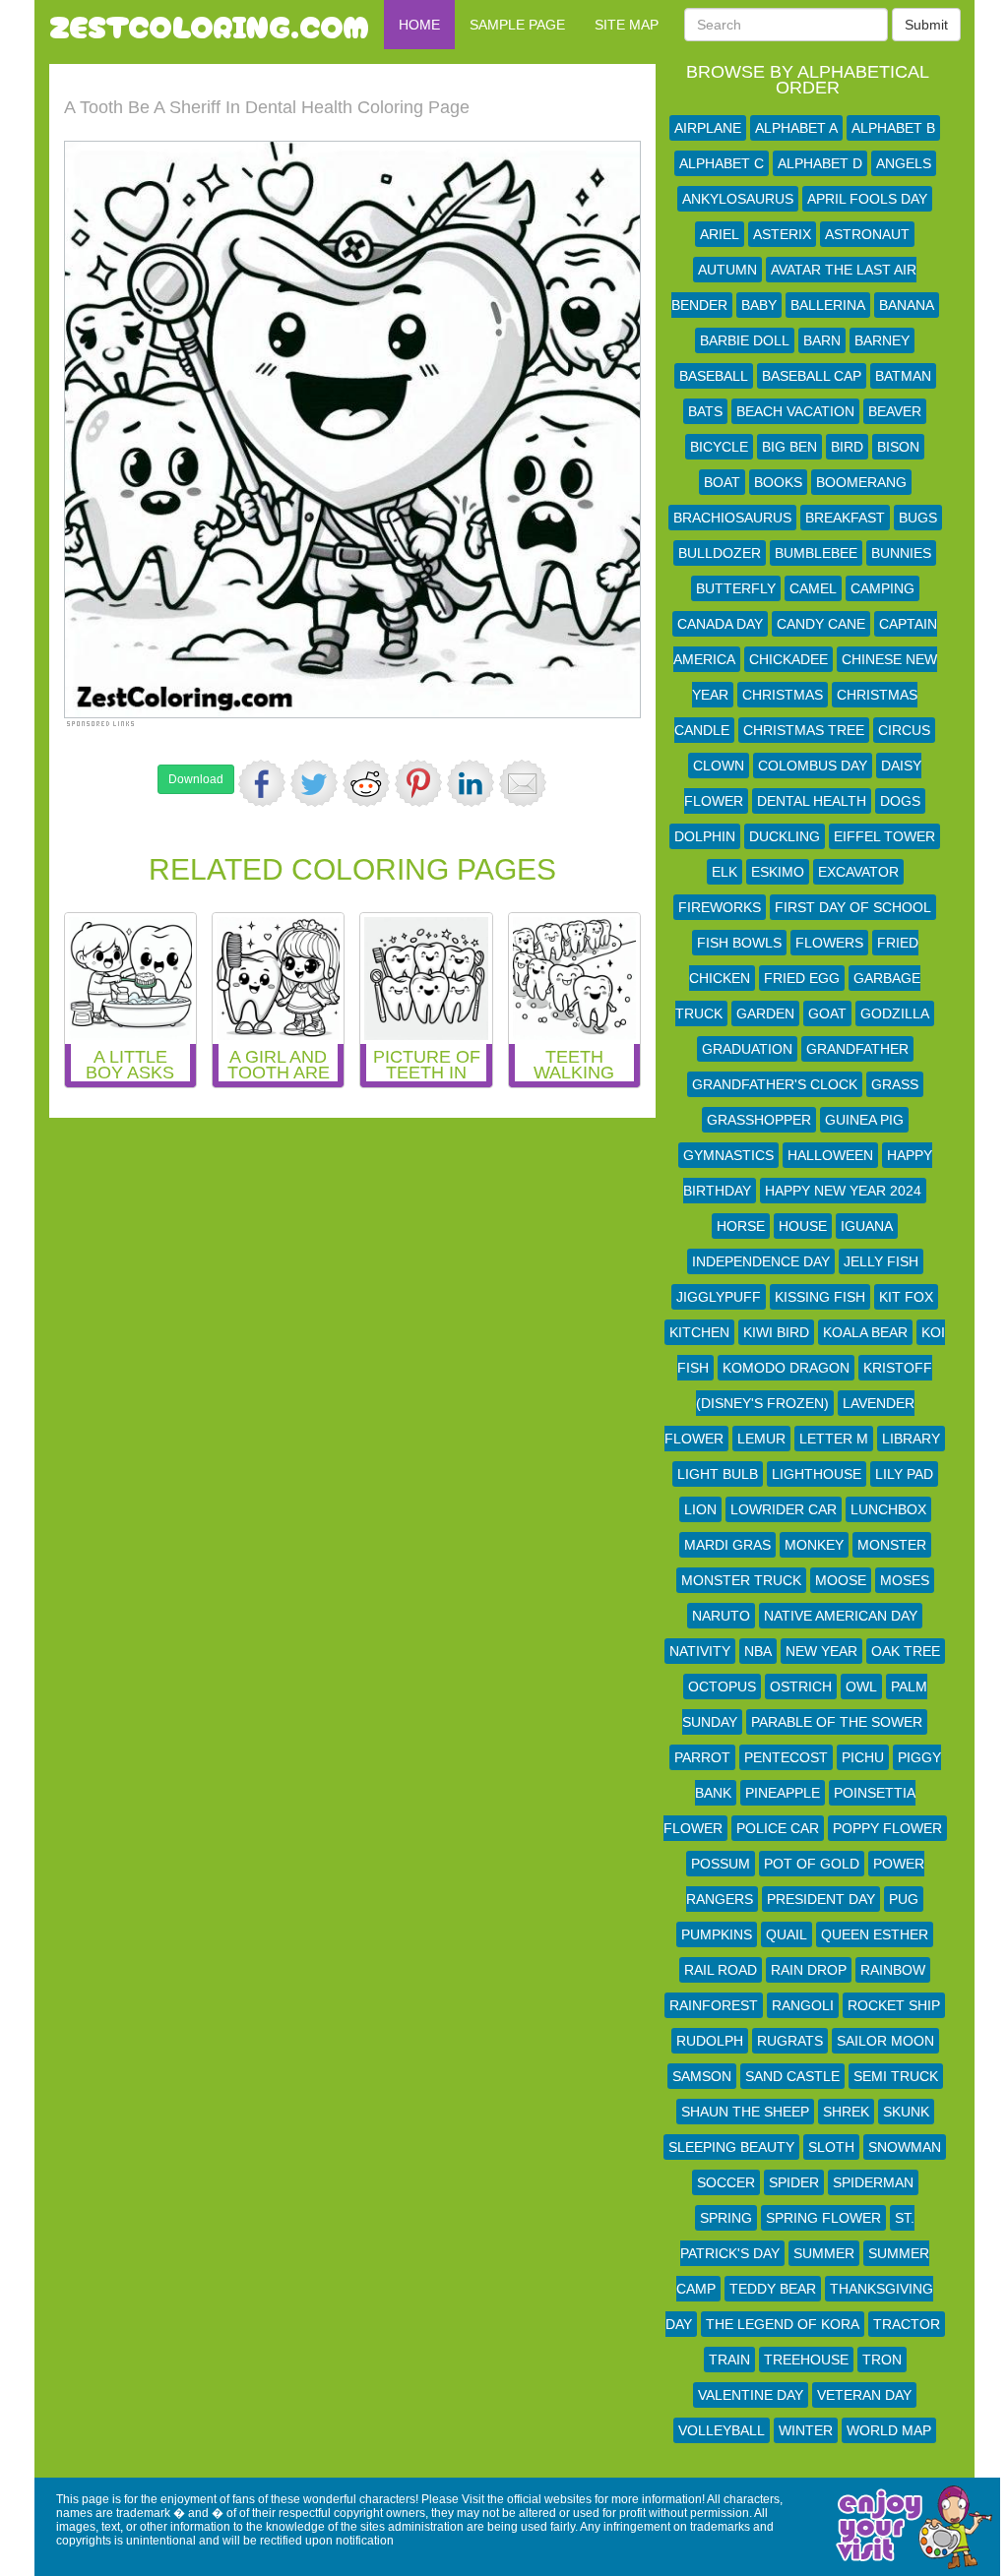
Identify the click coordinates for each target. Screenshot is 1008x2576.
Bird (847, 447)
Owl (861, 1687)
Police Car (778, 1828)
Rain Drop (809, 1970)
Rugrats (790, 2041)
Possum (721, 1864)
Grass (895, 1084)
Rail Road (721, 1970)
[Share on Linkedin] (471, 783)
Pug (904, 1899)
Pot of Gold (812, 1864)
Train (729, 2360)
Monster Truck (741, 1580)
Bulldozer (720, 553)
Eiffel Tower (884, 836)
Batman (903, 376)
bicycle (719, 447)
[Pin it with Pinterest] (418, 783)
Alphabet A (796, 128)
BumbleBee (816, 553)
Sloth (831, 2147)
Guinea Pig (864, 1120)
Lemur (761, 1439)
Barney (882, 340)
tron (882, 2360)
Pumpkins (717, 1934)
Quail (787, 1934)
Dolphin (705, 836)
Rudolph (710, 2041)
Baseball (714, 376)
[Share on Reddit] (366, 783)
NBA (758, 1651)
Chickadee (788, 659)
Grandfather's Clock (775, 1084)
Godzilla (895, 1013)
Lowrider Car (784, 1509)
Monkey (814, 1545)
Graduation (747, 1049)
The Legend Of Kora (783, 2324)
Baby (759, 305)
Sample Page (517, 25)
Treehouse (806, 2360)
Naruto (721, 1616)
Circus (904, 730)
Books (778, 482)
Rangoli (803, 2005)
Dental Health (812, 801)
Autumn (727, 270)
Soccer (726, 2182)
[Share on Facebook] (262, 783)
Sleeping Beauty (731, 2147)
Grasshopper (759, 1120)
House (803, 1226)
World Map (889, 2430)
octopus (722, 1687)
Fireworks (720, 907)
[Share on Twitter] (314, 783)
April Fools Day (867, 199)
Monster (892, 1545)
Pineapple (783, 1793)
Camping (882, 588)
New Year (821, 1651)
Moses (905, 1580)
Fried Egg (802, 978)
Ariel (720, 234)
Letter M (834, 1439)
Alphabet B (893, 128)
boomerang (861, 482)
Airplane (708, 128)
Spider (794, 2182)
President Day (821, 1899)
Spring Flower (823, 2218)
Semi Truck (896, 2076)
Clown (719, 766)
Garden (765, 1013)
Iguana (867, 1226)
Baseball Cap (812, 376)
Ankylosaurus (738, 199)
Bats (705, 411)
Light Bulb (718, 1474)
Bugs (918, 518)
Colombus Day (813, 766)
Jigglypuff (719, 1297)
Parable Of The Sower (837, 1722)
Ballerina (828, 305)
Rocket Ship (894, 2005)
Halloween (830, 1155)
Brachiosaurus (732, 518)
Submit (926, 25)
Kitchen (699, 1332)
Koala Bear (865, 1332)
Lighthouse (817, 1474)
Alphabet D (820, 163)
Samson (702, 2076)
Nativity (700, 1651)
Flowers (829, 943)
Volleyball (722, 2430)
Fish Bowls (739, 943)
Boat (722, 482)
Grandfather (857, 1049)
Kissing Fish (820, 1297)
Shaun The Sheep (745, 2112)
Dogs (900, 801)
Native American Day (841, 1616)
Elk (724, 872)
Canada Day (720, 624)
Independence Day (761, 1261)
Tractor (907, 2324)
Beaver (895, 411)
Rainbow (893, 1970)
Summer (824, 2253)
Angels (904, 163)
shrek (846, 2112)
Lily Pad (904, 1474)
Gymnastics (728, 1155)
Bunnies (901, 553)
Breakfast (845, 518)
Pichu (863, 1757)
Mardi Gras (727, 1545)
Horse (741, 1226)
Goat (827, 1013)
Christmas (783, 695)
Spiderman (873, 2182)
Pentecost (786, 1757)
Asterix (782, 234)
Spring (726, 2218)
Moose (841, 1580)
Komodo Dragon (786, 1368)
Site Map (627, 25)
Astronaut (867, 234)
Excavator (858, 872)
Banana (907, 305)
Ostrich (801, 1687)
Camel (813, 588)
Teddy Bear (773, 2289)
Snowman (905, 2147)
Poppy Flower (887, 1828)
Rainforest (714, 2005)
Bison (898, 447)
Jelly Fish (881, 1261)
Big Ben (789, 447)
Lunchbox (888, 1509)
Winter (806, 2430)
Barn (822, 340)
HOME (419, 25)
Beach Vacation (795, 411)
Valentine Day (751, 2395)
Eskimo (778, 872)
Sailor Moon (885, 2041)
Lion (700, 1509)
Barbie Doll (745, 340)
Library (911, 1439)
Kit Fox (906, 1297)
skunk (906, 2112)
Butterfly (736, 588)
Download (196, 779)
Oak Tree (906, 1651)
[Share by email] (523, 783)
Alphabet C (722, 163)
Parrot (702, 1757)
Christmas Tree (804, 730)
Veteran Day (864, 2395)
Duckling (785, 836)
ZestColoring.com (209, 25)
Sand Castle (792, 2076)
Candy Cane (821, 624)
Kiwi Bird (776, 1332)
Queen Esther (875, 1934)
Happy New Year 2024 (843, 1191)
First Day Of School (853, 907)
